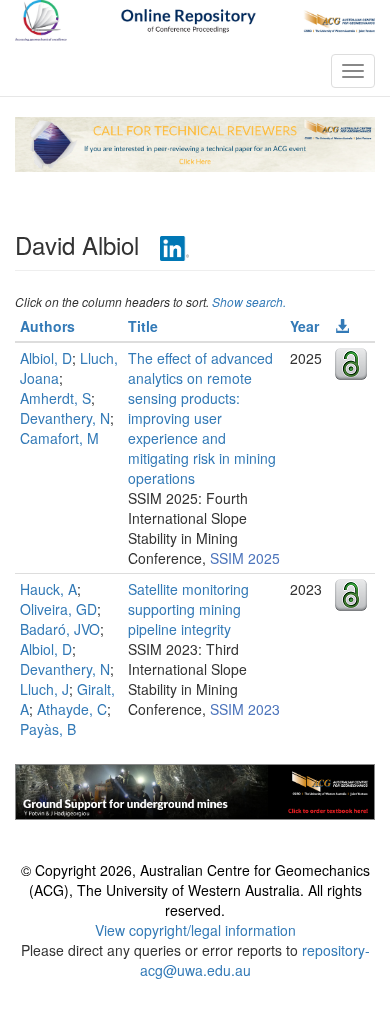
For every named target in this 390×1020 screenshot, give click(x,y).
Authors (47, 326)
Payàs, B (48, 729)
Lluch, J (44, 689)
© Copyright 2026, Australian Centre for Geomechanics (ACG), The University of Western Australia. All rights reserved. (195, 890)
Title (143, 326)
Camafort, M (59, 438)
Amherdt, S (55, 398)
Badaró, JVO (60, 629)
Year (304, 326)
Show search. (249, 301)
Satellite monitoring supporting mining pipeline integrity (188, 609)
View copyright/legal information (195, 930)
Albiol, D (46, 358)
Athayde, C (72, 709)
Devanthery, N (65, 418)
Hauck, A (48, 589)
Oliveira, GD (58, 609)
